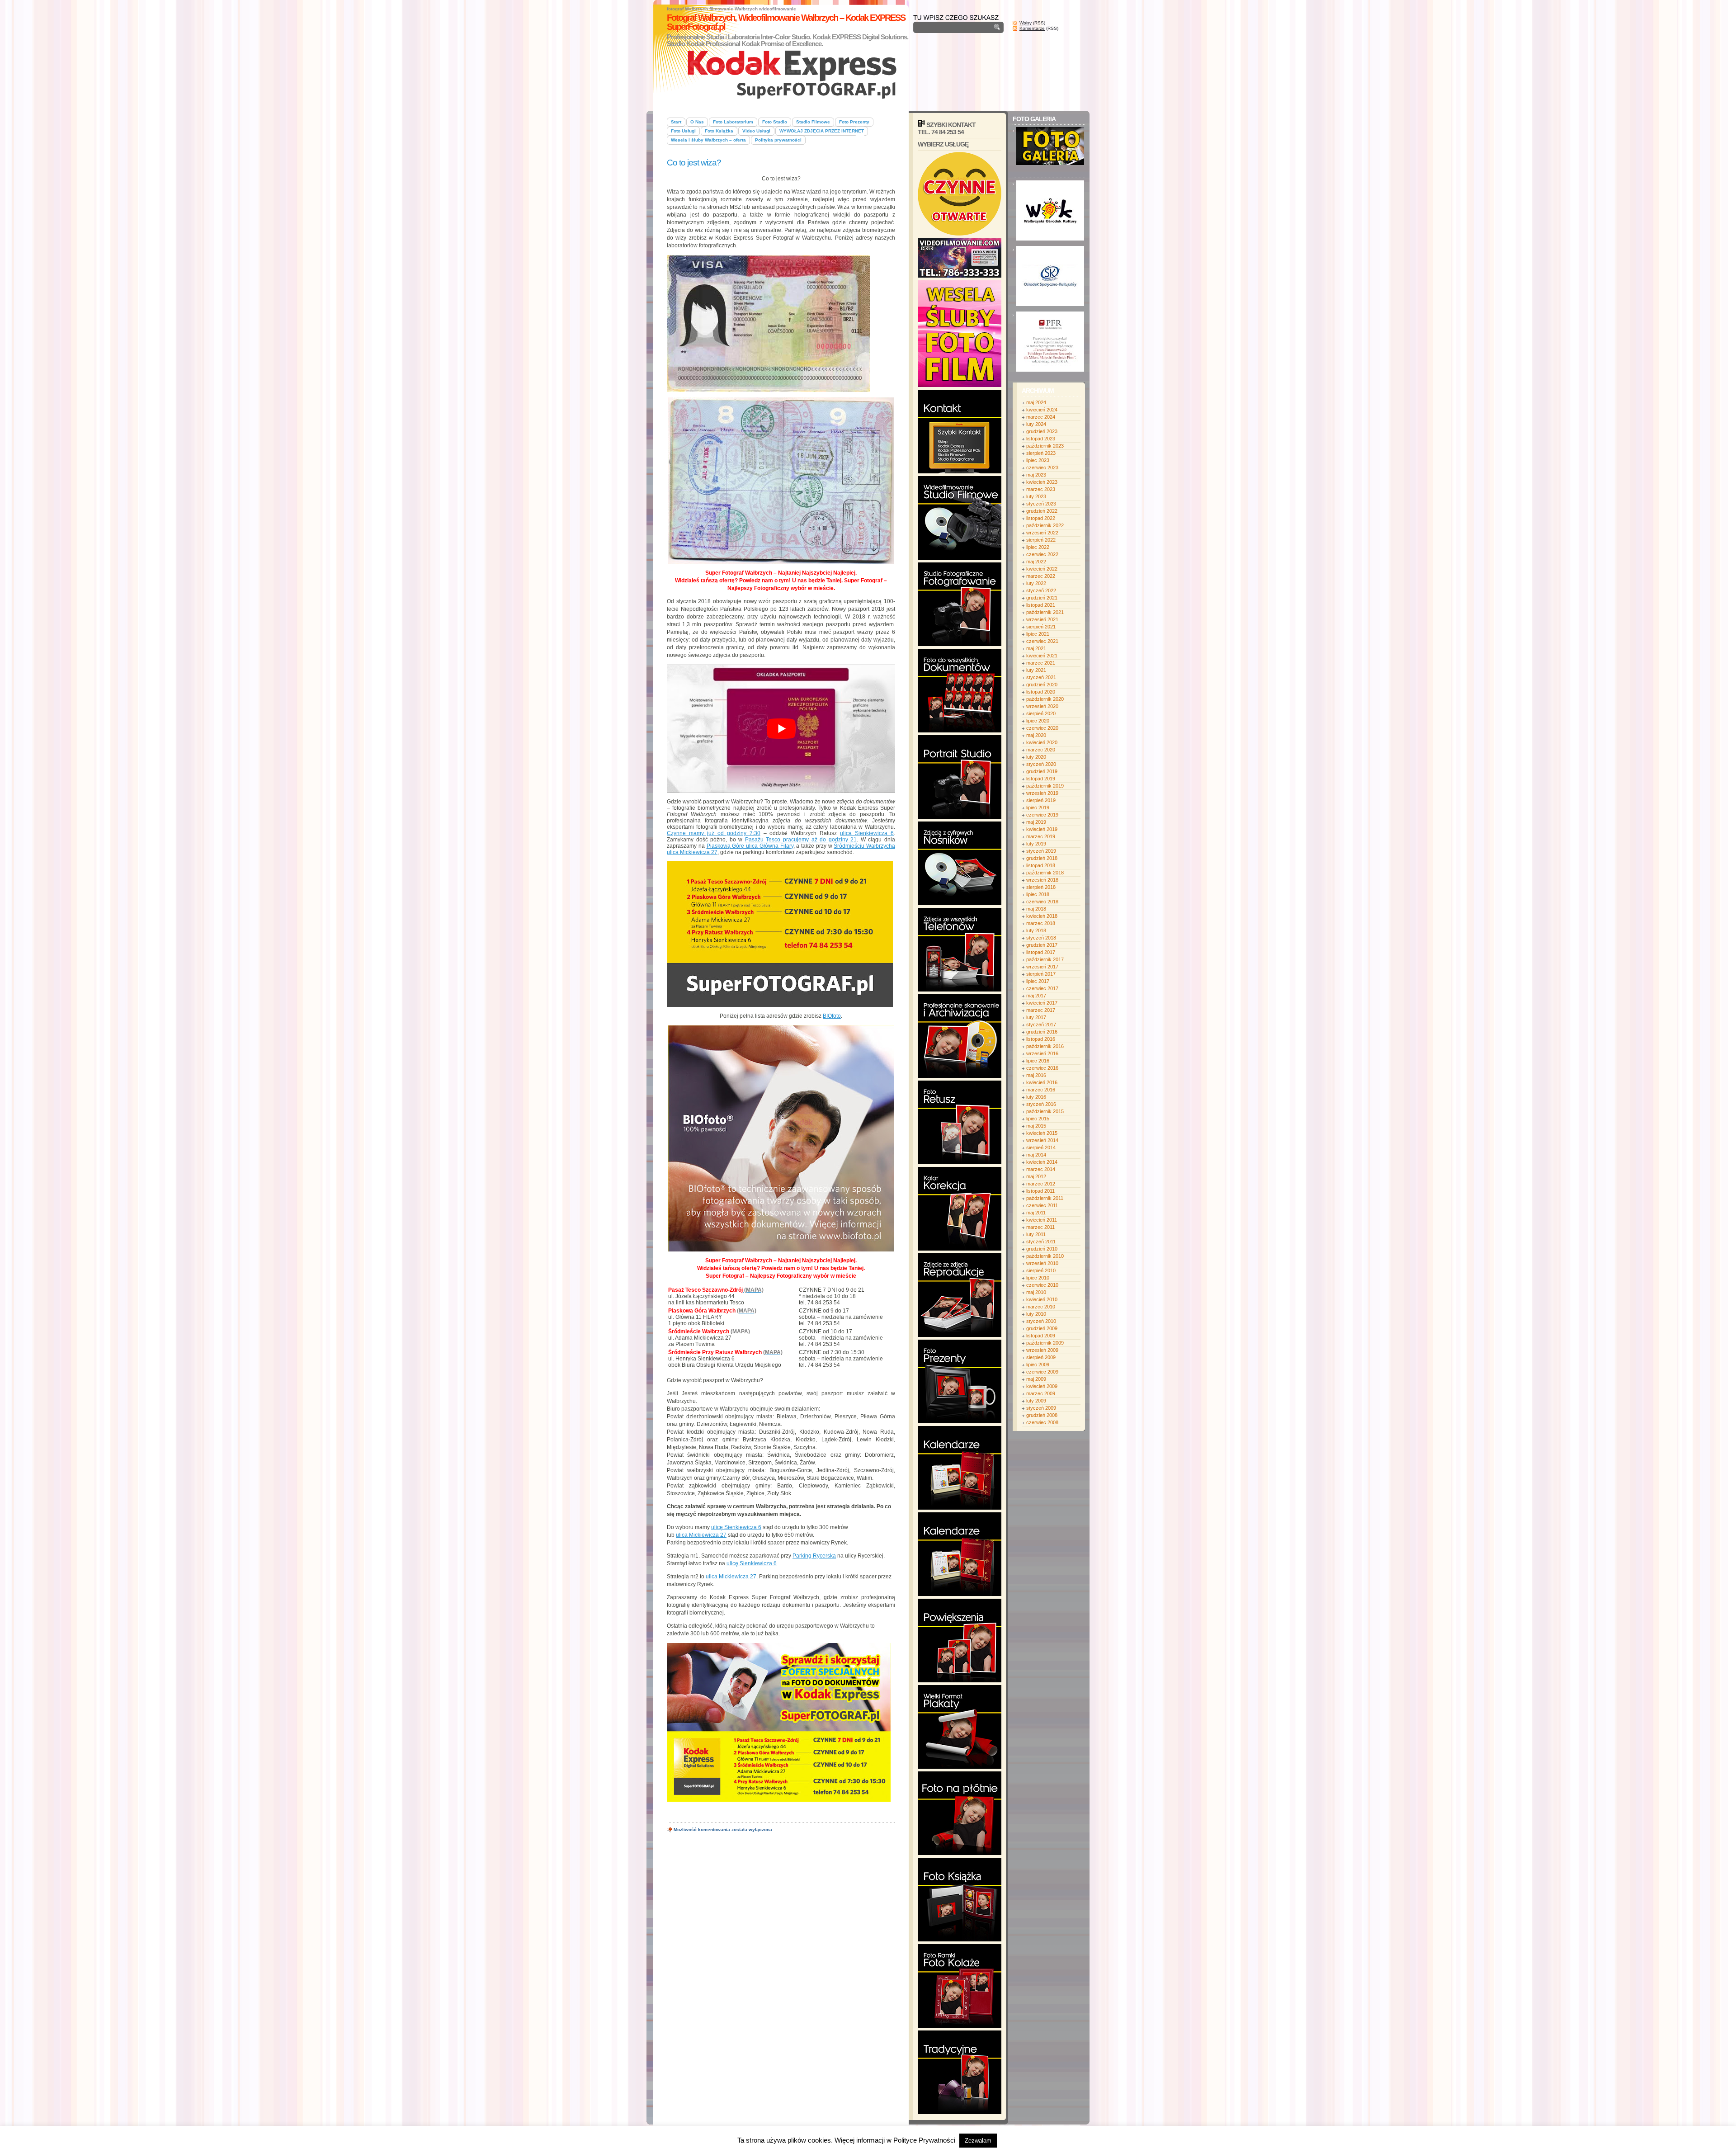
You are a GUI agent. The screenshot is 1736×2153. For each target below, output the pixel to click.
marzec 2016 (1041, 1090)
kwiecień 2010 (1042, 1299)
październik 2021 (1045, 612)
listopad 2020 (1041, 692)
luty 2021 (1036, 670)
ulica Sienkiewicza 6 (867, 833)
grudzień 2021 (1042, 598)
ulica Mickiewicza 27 (701, 1535)
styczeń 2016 (1041, 1104)
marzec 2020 (1041, 750)
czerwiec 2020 (1042, 728)
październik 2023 (1045, 446)
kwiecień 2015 (1042, 1133)
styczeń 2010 (1041, 1321)
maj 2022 (1036, 562)
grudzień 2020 (1042, 685)
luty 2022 (1036, 583)
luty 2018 (1036, 930)
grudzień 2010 (1042, 1249)
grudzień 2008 (1042, 1415)
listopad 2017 (1041, 952)
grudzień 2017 (1042, 945)
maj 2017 (1036, 996)
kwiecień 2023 (1042, 482)
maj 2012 (1036, 1176)
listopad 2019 (1041, 779)
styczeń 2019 (1041, 851)
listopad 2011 (1040, 1191)
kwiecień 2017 (1042, 1003)
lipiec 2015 (1038, 1119)
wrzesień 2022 (1042, 533)
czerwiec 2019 (1042, 815)
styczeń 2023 (1041, 504)
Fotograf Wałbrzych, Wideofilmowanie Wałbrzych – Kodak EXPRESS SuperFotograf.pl (786, 22)
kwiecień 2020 (1042, 742)
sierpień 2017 (1041, 974)
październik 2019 (1045, 786)
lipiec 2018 (1038, 894)
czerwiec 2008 (1042, 1422)
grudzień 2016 (1042, 1032)
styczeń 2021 (1041, 677)
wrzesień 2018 (1042, 880)
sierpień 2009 (1041, 1357)
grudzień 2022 (1042, 511)
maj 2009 (1036, 1379)
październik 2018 (1045, 873)
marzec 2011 (1040, 1227)
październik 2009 (1045, 1343)
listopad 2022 (1041, 518)
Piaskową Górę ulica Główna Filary (750, 846)
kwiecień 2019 (1042, 829)
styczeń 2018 (1041, 938)
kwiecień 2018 (1042, 916)
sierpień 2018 (1041, 887)
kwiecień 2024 (1042, 410)
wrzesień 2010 (1042, 1263)
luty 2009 (1036, 1401)
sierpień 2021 (1041, 627)
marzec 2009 (1041, 1393)
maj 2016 (1036, 1075)
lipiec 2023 (1038, 460)
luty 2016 (1036, 1097)
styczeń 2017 (1041, 1025)
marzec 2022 (1041, 576)
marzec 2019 (1041, 836)
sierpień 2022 (1041, 540)
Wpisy (1026, 23)
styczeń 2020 (1041, 764)
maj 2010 (1036, 1292)
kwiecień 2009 (1042, 1386)
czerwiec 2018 (1042, 902)
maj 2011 (1036, 1213)
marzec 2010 (1041, 1307)
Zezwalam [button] (978, 2141)
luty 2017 (1036, 1017)
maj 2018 (1036, 909)
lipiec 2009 (1038, 1365)
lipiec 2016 (1038, 1061)
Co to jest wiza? (694, 163)
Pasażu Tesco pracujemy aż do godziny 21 (801, 840)
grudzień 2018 (1042, 858)
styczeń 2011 (1041, 1242)
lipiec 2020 (1038, 721)
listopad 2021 (1041, 605)
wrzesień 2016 (1042, 1053)
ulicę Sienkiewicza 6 (736, 1527)
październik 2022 (1045, 525)
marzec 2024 (1041, 417)
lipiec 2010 (1038, 1278)
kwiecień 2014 (1042, 1162)
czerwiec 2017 (1042, 988)
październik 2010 (1045, 1256)
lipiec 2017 (1038, 981)
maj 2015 (1036, 1126)
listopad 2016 (1041, 1039)
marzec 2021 (1041, 663)
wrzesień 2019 (1042, 793)
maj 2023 (1036, 475)
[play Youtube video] (781, 729)
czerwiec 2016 (1042, 1068)
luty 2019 (1036, 844)
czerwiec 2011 (1042, 1205)
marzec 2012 (1041, 1184)
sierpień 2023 (1041, 453)
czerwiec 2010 (1042, 1285)
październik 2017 (1045, 959)
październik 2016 (1045, 1046)
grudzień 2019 (1042, 771)
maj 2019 (1036, 822)
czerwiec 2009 (1042, 1372)
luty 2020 (1036, 757)
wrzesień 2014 (1042, 1140)
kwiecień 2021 (1042, 656)
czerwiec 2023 (1042, 467)
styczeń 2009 (1041, 1408)
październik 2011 (1045, 1198)
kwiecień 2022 (1042, 569)
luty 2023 (1036, 496)
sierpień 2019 (1041, 800)
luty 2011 (1036, 1234)
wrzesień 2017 (1042, 967)
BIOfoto (832, 1016)
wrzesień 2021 (1042, 619)
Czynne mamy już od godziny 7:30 (714, 833)
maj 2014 (1036, 1155)
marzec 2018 (1041, 923)
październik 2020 (1045, 699)
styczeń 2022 (1041, 590)
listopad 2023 (1041, 439)
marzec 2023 (1041, 489)
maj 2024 (1036, 402)
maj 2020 (1036, 735)
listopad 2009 (1041, 1336)
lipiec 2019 (1038, 807)
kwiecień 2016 (1042, 1082)
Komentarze (1032, 28)
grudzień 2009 (1042, 1328)
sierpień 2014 (1041, 1147)
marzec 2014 (1041, 1169)
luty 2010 (1036, 1314)
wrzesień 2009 (1042, 1350)
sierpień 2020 (1041, 713)
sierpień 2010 (1041, 1270)
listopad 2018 (1041, 865)
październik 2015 (1045, 1111)
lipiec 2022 (1038, 547)
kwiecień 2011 (1042, 1220)
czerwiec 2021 (1042, 641)
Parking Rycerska (814, 1556)
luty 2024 (1036, 424)
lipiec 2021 (1038, 634)
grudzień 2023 (1042, 431)
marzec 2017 (1041, 1010)
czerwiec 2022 (1042, 554)
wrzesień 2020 (1042, 706)
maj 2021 (1036, 648)
